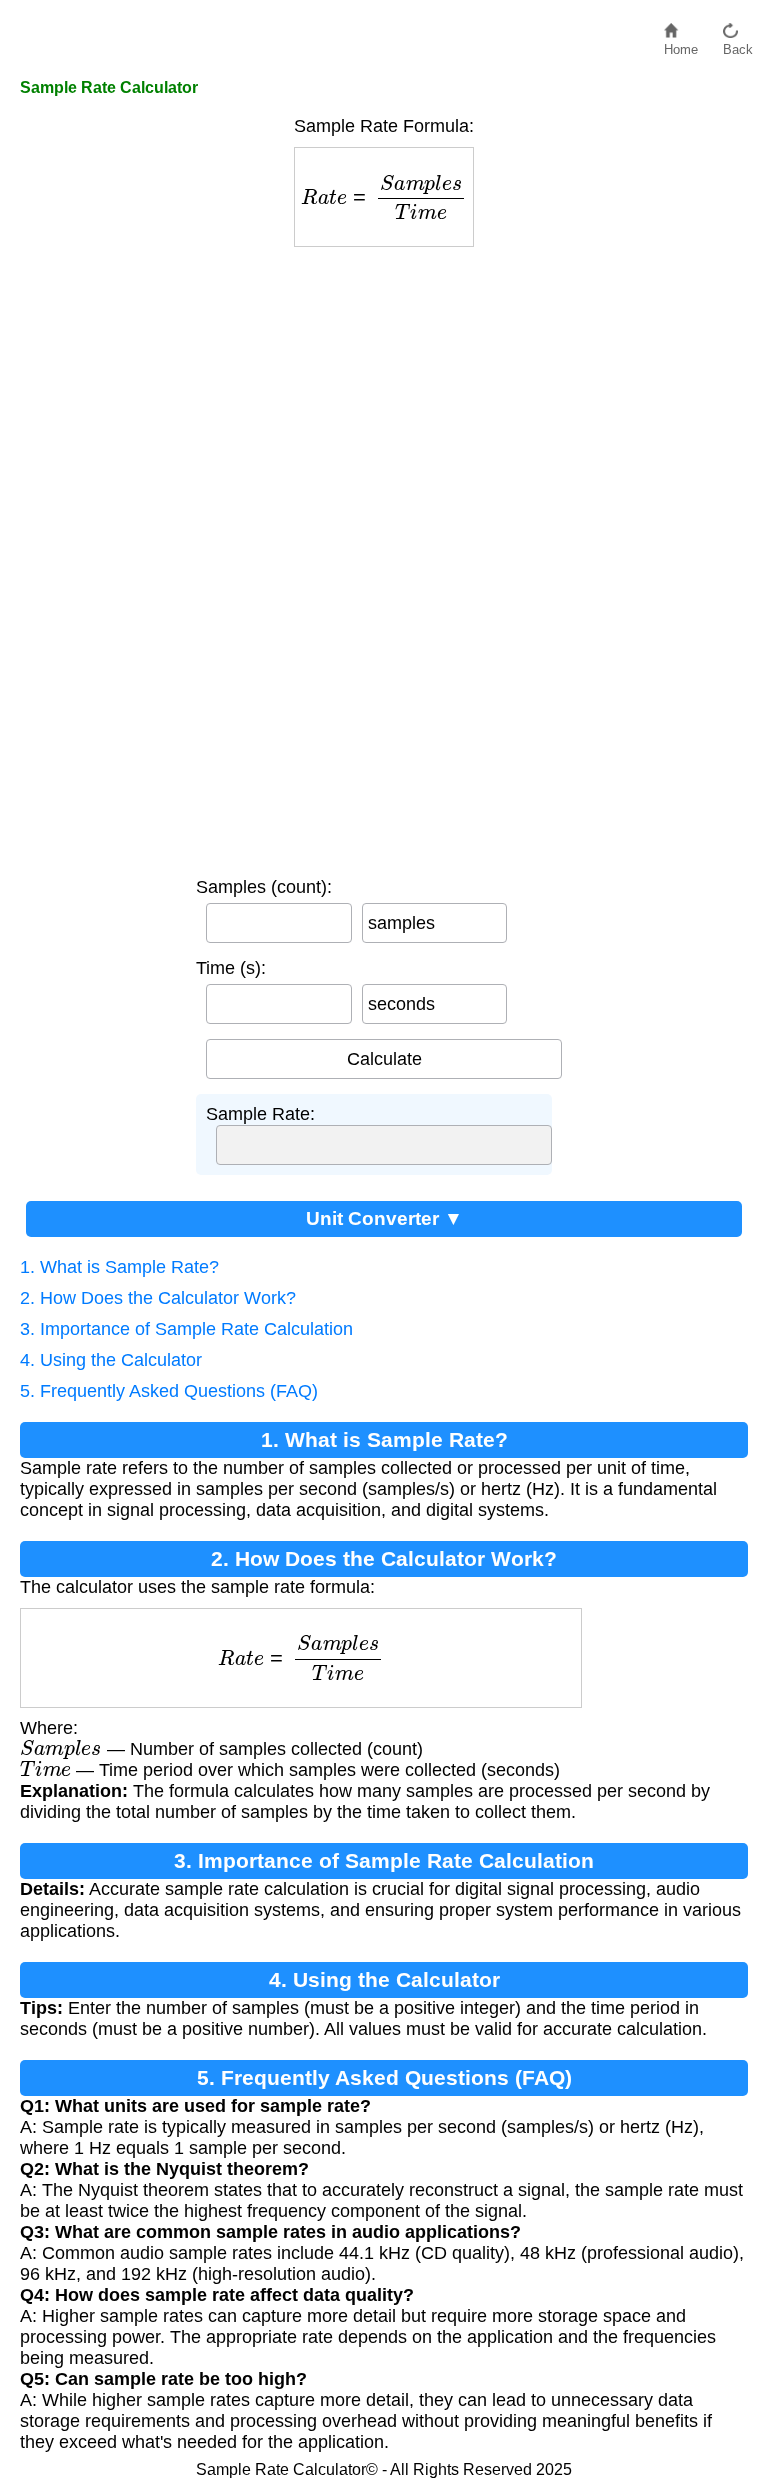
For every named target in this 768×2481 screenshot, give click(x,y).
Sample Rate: (260, 1114)
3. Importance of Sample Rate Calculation (186, 1329)
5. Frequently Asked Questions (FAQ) (169, 1391)
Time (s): (231, 968)
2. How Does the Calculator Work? (158, 1298)
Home (681, 44)
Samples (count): (264, 887)
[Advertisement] (384, 557)
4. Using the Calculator (111, 1360)
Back (738, 44)
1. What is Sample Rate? (119, 1267)
